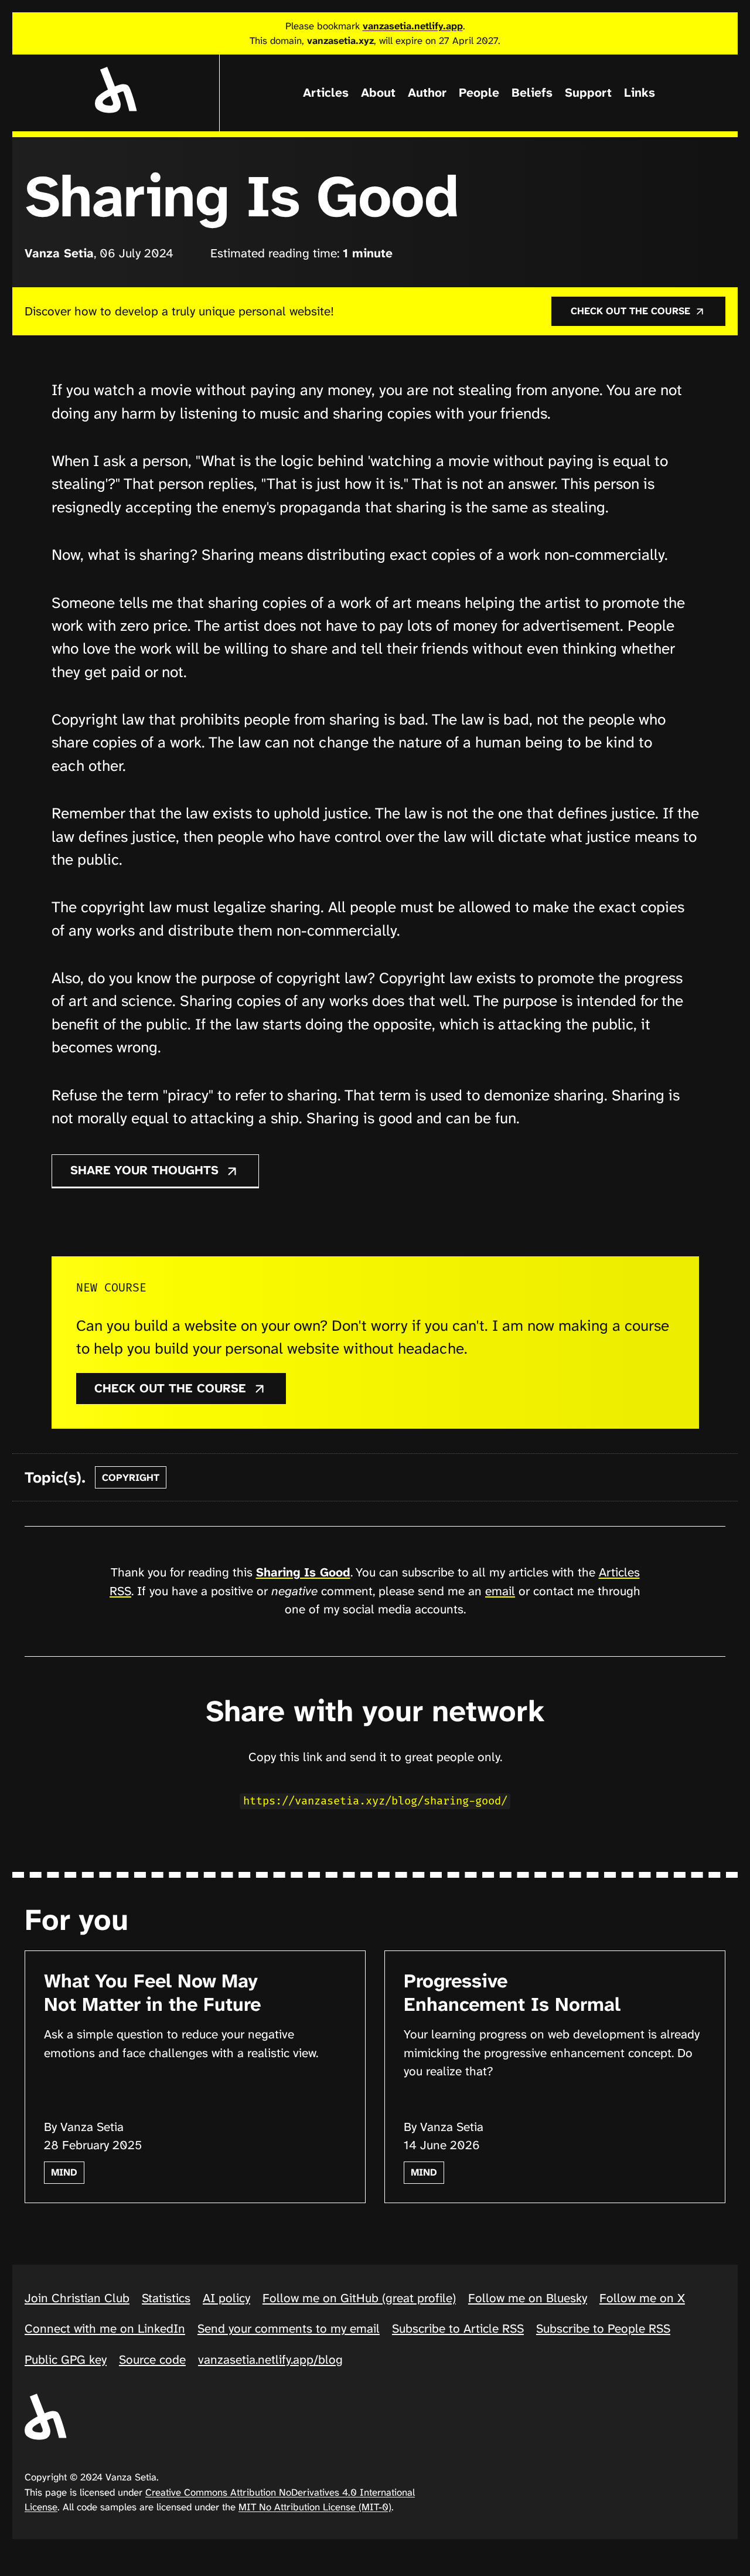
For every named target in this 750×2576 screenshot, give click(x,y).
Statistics (166, 2298)
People (479, 93)
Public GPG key (66, 2360)
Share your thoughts (146, 1170)
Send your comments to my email (289, 2329)
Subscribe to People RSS (603, 2329)
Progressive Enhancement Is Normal (512, 1992)
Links (640, 93)
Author (427, 93)
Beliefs (532, 93)
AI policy (226, 2298)
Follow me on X (642, 2298)
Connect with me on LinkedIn (105, 2329)
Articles (326, 93)
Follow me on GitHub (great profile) (359, 2298)
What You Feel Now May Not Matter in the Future (152, 1992)
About (378, 93)
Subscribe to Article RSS (458, 2329)
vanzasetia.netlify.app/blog (270, 2360)
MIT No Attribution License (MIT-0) (315, 2507)
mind (64, 2172)
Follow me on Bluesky (528, 2298)
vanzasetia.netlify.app (413, 26)
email (500, 1591)
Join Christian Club (77, 2298)
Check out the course (632, 311)
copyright (131, 1477)
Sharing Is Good (303, 1572)
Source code (152, 2360)
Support (588, 93)
